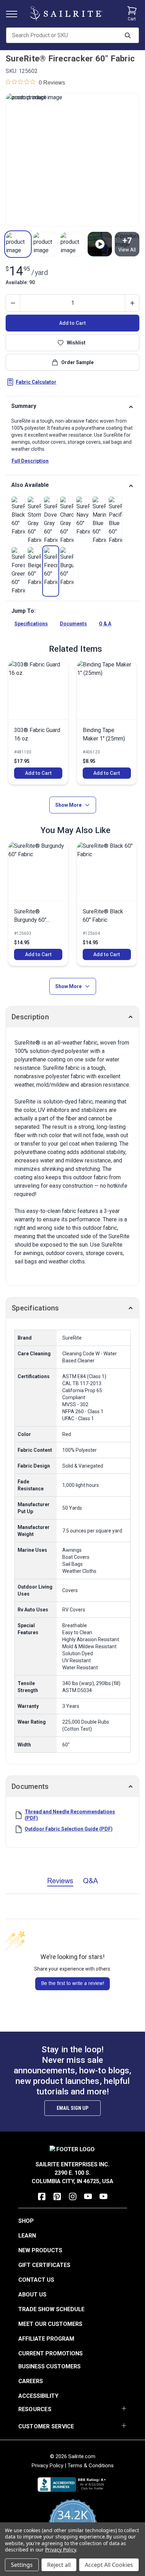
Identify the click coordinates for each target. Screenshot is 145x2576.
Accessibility (38, 2396)
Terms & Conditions (91, 2466)
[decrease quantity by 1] (13, 303)
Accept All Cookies (109, 2565)
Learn (27, 2236)
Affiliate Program (46, 2339)
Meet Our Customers (50, 2324)
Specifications (31, 624)
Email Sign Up (72, 2108)
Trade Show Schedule (51, 2309)
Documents (73, 624)
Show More (68, 805)
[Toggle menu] (14, 14)
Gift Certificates (44, 2265)
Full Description (30, 461)
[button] (18, 244)
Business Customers (49, 2366)
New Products (40, 2250)
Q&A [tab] (90, 1881)
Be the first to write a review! (73, 1983)
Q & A (105, 624)
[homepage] (66, 14)
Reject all (59, 2565)
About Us (32, 2295)
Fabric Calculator (36, 382)
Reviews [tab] (60, 1881)
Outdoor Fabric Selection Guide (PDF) (69, 1829)
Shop (26, 2221)
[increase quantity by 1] (132, 303)
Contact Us (36, 2280)
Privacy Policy (48, 2466)
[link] (18, 516)
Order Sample (77, 362)
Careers (31, 2381)
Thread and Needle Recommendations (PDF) (70, 1815)
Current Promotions (51, 2353)
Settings (22, 2565)
